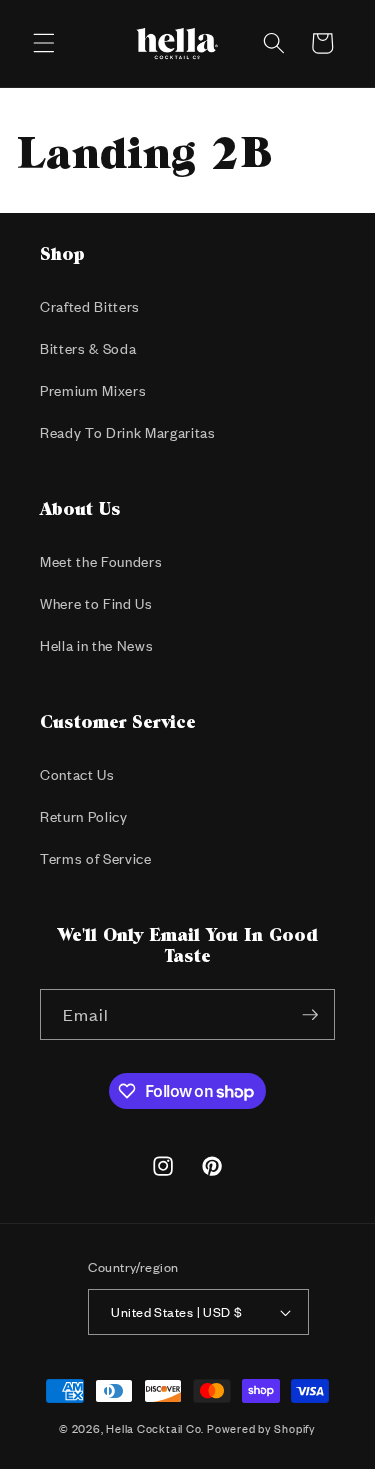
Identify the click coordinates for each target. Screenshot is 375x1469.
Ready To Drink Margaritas (128, 432)
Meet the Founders (101, 561)
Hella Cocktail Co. (155, 1429)
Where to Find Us (96, 603)
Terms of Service (96, 858)
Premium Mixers (93, 390)
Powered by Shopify (261, 1429)
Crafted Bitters (90, 306)
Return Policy (84, 816)
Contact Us (77, 774)
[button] (44, 43)
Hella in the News (96, 645)
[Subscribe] (310, 1015)
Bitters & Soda (88, 348)
